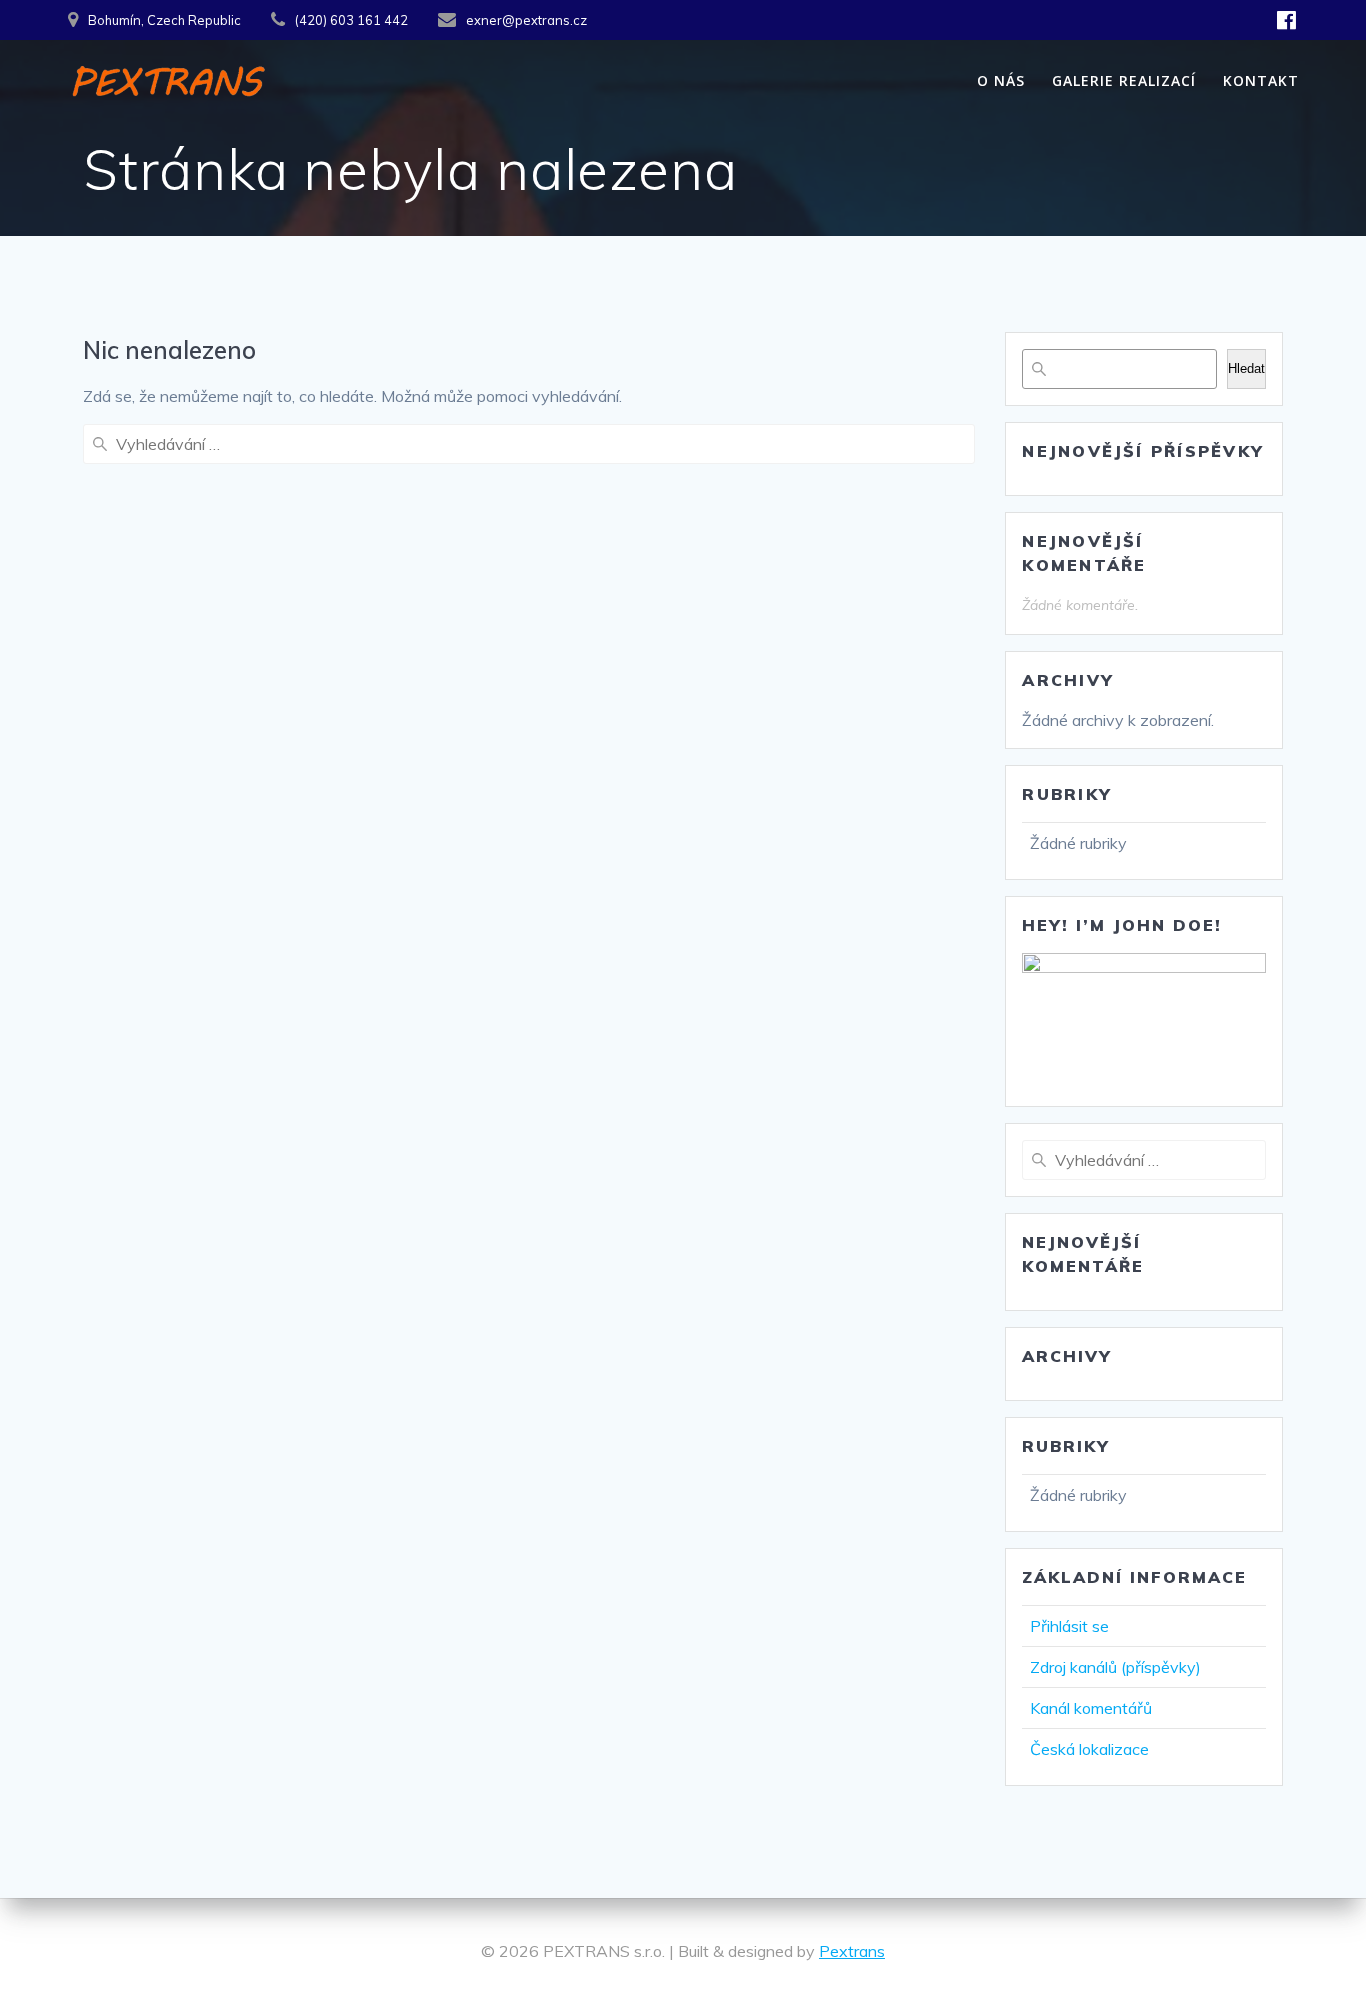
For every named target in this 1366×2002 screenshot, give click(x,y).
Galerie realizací (1124, 80)
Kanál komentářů (1091, 1708)
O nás (1001, 80)
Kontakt (1261, 80)
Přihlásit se (1069, 1626)
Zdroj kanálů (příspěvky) (1115, 1667)
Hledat (1246, 368)
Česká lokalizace (1089, 1749)
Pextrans (852, 1951)
